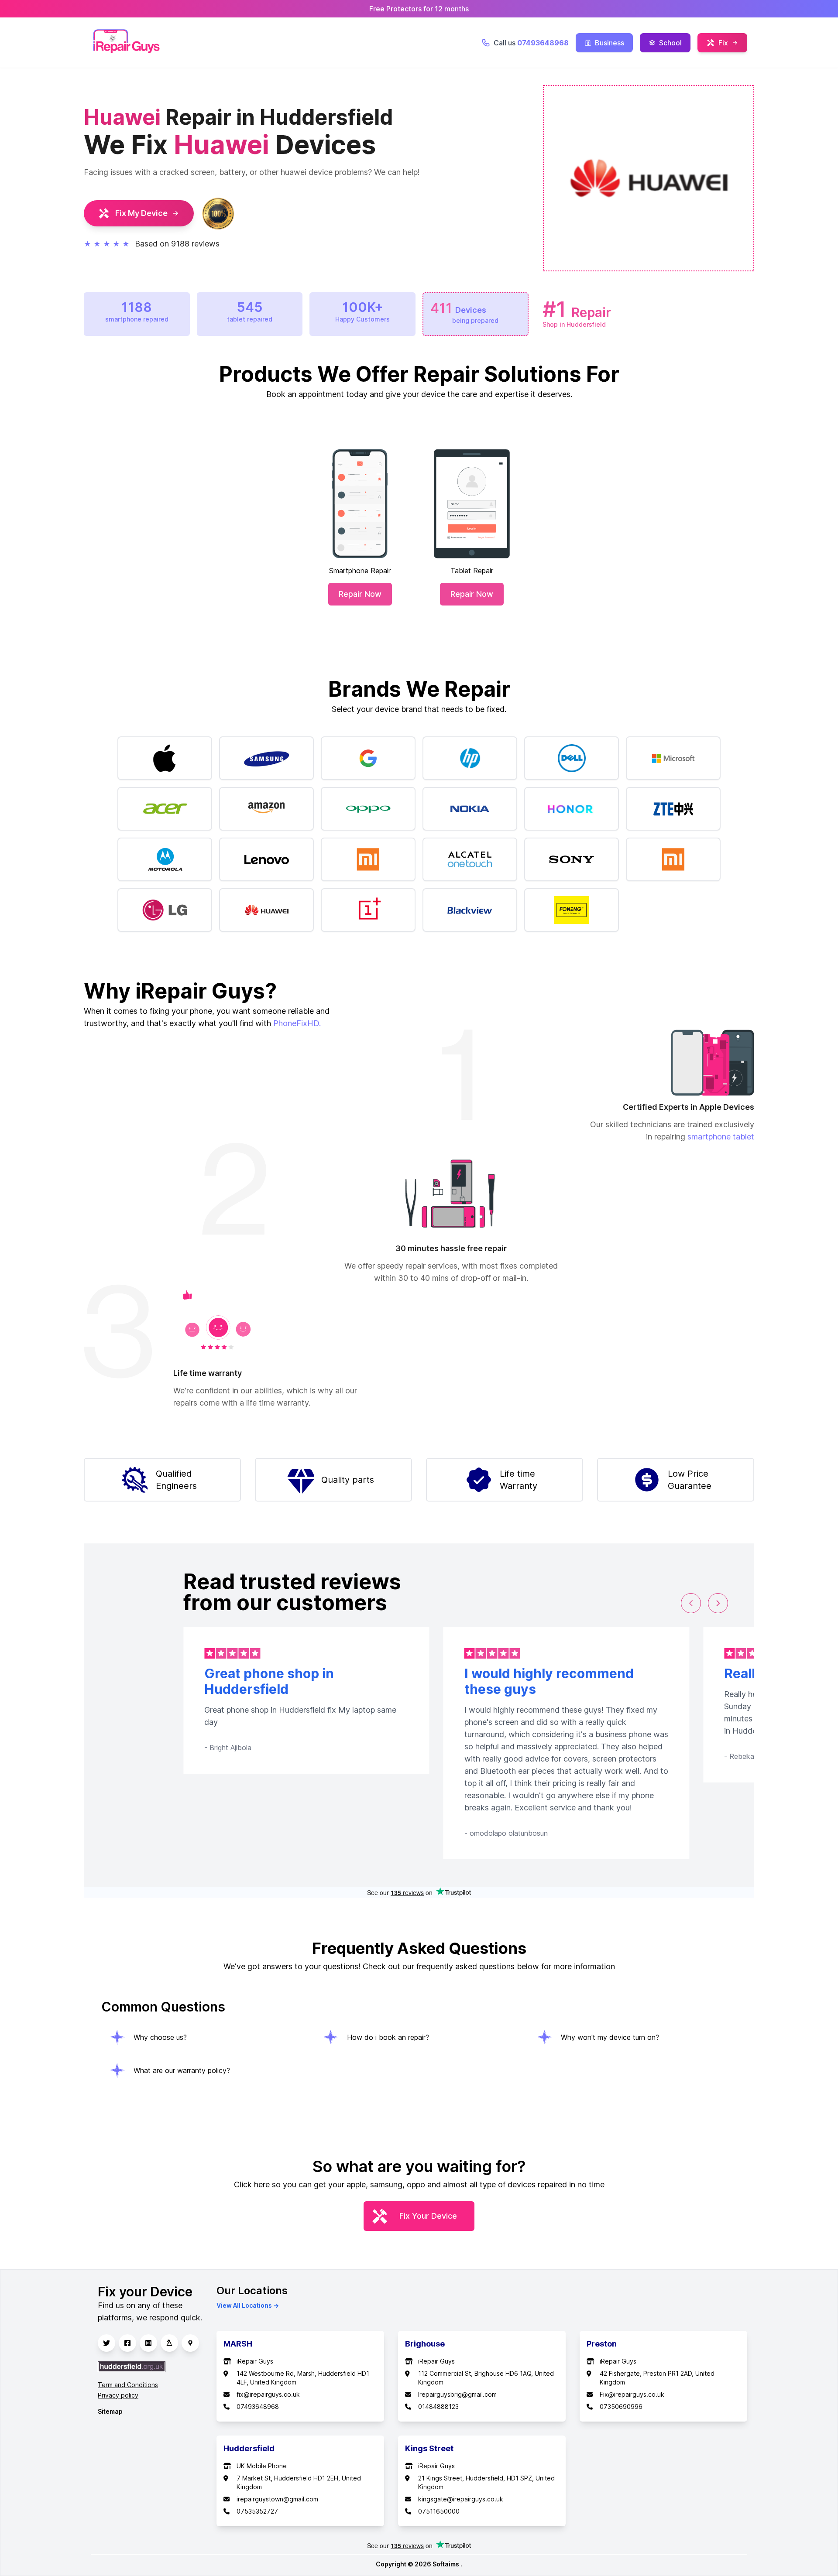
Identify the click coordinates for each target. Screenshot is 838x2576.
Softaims (446, 2564)
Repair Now (360, 594)
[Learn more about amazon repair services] (266, 809)
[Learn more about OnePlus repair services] (368, 910)
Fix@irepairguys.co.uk (632, 2394)
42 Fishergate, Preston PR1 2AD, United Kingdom (657, 2378)
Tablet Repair (472, 571)
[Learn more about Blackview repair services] (470, 910)
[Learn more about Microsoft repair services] (673, 758)
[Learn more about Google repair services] (368, 758)
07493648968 (258, 2407)
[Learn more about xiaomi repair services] (673, 859)
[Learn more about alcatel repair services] (470, 859)
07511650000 (439, 2511)
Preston (602, 2344)
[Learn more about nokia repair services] (470, 809)
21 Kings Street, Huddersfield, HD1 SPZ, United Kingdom (486, 2482)
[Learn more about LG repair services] (165, 910)
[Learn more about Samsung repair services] (266, 758)
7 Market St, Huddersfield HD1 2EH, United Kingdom (299, 2482)
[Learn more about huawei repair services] (266, 910)
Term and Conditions (128, 2385)
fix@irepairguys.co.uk (268, 2394)
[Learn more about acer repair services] (165, 809)
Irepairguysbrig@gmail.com (457, 2394)
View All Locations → (248, 2305)
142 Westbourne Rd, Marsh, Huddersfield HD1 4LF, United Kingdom (303, 2378)
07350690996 (621, 2407)
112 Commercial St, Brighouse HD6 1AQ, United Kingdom (486, 2378)
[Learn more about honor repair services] (572, 809)
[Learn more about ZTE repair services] (673, 809)
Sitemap (110, 2411)
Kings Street (429, 2448)
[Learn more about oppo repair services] (368, 809)
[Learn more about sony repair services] (572, 859)
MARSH (238, 2344)
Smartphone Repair (360, 571)
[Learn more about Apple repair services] (165, 758)
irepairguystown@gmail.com (277, 2499)
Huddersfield (249, 2448)
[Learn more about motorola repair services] (165, 859)
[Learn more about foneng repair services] (572, 910)
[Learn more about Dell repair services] (572, 758)
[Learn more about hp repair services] (470, 758)
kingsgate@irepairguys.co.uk (461, 2499)
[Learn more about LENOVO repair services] (266, 859)
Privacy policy (118, 2395)
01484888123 (438, 2407)
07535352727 (257, 2511)
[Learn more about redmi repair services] (368, 859)
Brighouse (425, 2344)
